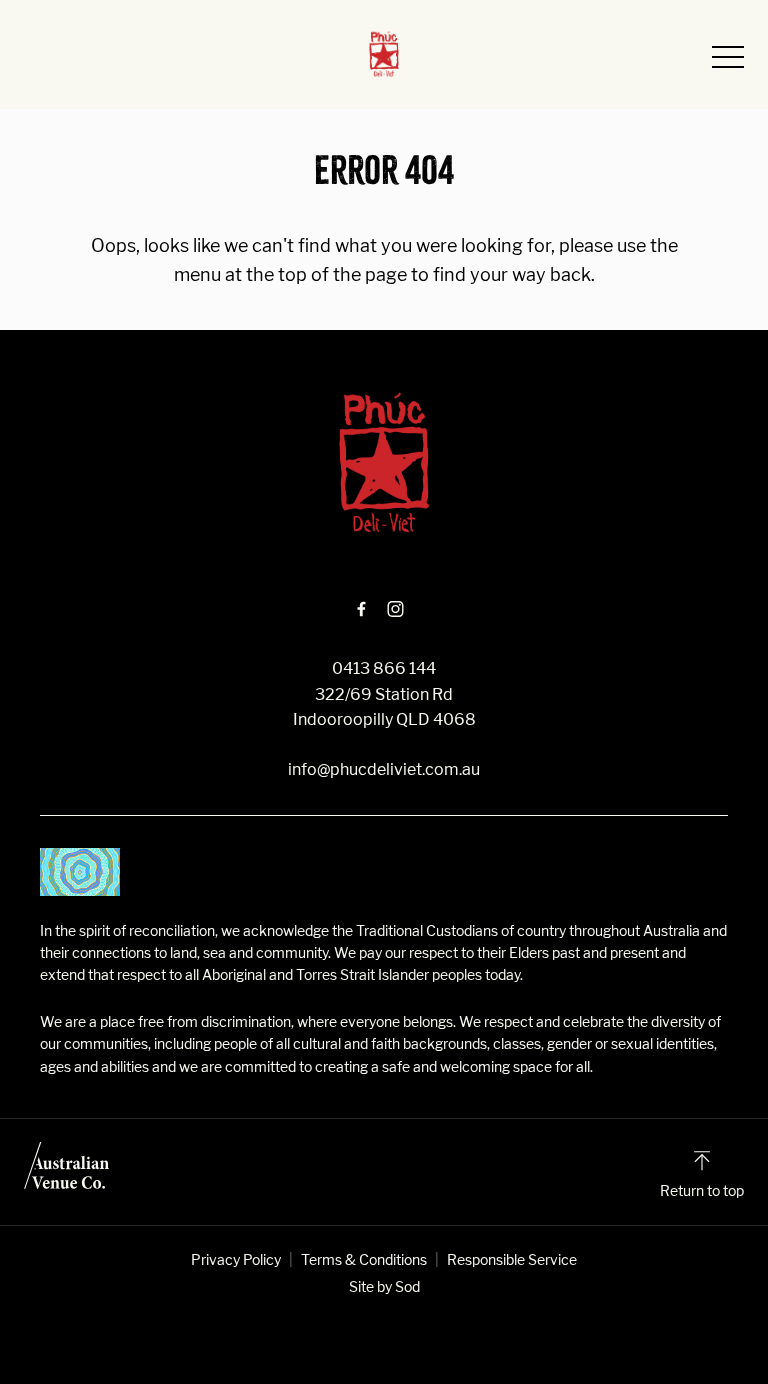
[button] (728, 62)
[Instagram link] (395, 609)
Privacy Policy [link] (236, 1259)
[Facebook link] (361, 609)
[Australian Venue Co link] (66, 1172)
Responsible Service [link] (512, 1259)
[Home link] (384, 54)
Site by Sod (384, 1286)
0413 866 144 (384, 668)
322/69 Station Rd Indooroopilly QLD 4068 (384, 707)
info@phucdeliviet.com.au (384, 769)
